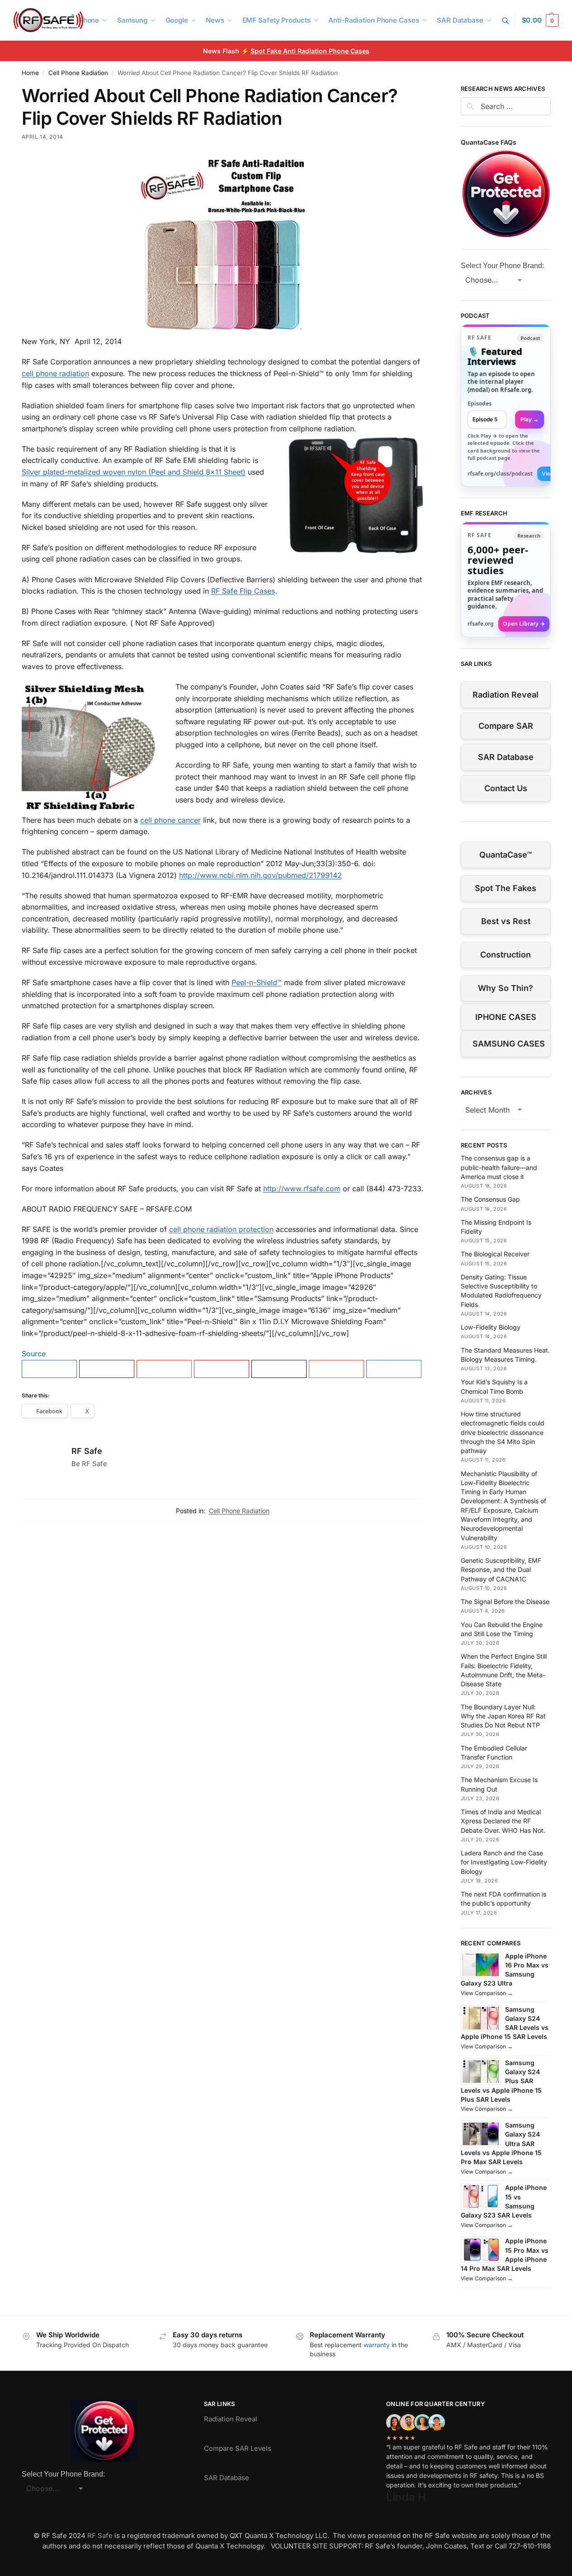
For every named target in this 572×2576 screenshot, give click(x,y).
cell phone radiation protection (221, 1229)
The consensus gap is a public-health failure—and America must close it (499, 1167)
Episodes (480, 403)
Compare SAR (506, 726)
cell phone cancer (170, 820)
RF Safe (87, 1451)
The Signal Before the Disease (505, 1602)
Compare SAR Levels (238, 2448)
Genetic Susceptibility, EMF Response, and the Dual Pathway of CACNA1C (501, 1570)
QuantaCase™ (506, 855)
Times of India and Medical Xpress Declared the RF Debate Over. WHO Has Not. (503, 1821)
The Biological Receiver (495, 1254)
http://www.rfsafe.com (302, 1189)
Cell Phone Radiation (78, 73)
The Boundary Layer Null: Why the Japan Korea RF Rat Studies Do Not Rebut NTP (503, 1716)
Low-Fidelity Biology (491, 1327)
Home (30, 73)
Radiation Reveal (506, 695)
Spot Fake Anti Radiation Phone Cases (310, 51)
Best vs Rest (506, 921)
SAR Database (506, 757)
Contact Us (506, 788)
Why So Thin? (506, 988)
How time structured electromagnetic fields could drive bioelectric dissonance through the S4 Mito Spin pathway (503, 1432)
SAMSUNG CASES (509, 1044)
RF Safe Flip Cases (243, 591)
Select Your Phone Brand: (502, 266)
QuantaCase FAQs (489, 142)
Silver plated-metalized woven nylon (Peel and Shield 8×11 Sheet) (134, 472)
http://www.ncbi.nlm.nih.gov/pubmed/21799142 (260, 875)
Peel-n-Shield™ (257, 982)
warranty (377, 2345)
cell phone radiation (55, 373)
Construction (506, 955)
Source (34, 1354)
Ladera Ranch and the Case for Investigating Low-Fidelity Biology (504, 1862)
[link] (506, 406)
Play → (529, 419)
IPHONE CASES (506, 1017)
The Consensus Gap (490, 1199)
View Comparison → (487, 1993)
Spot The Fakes (506, 888)
